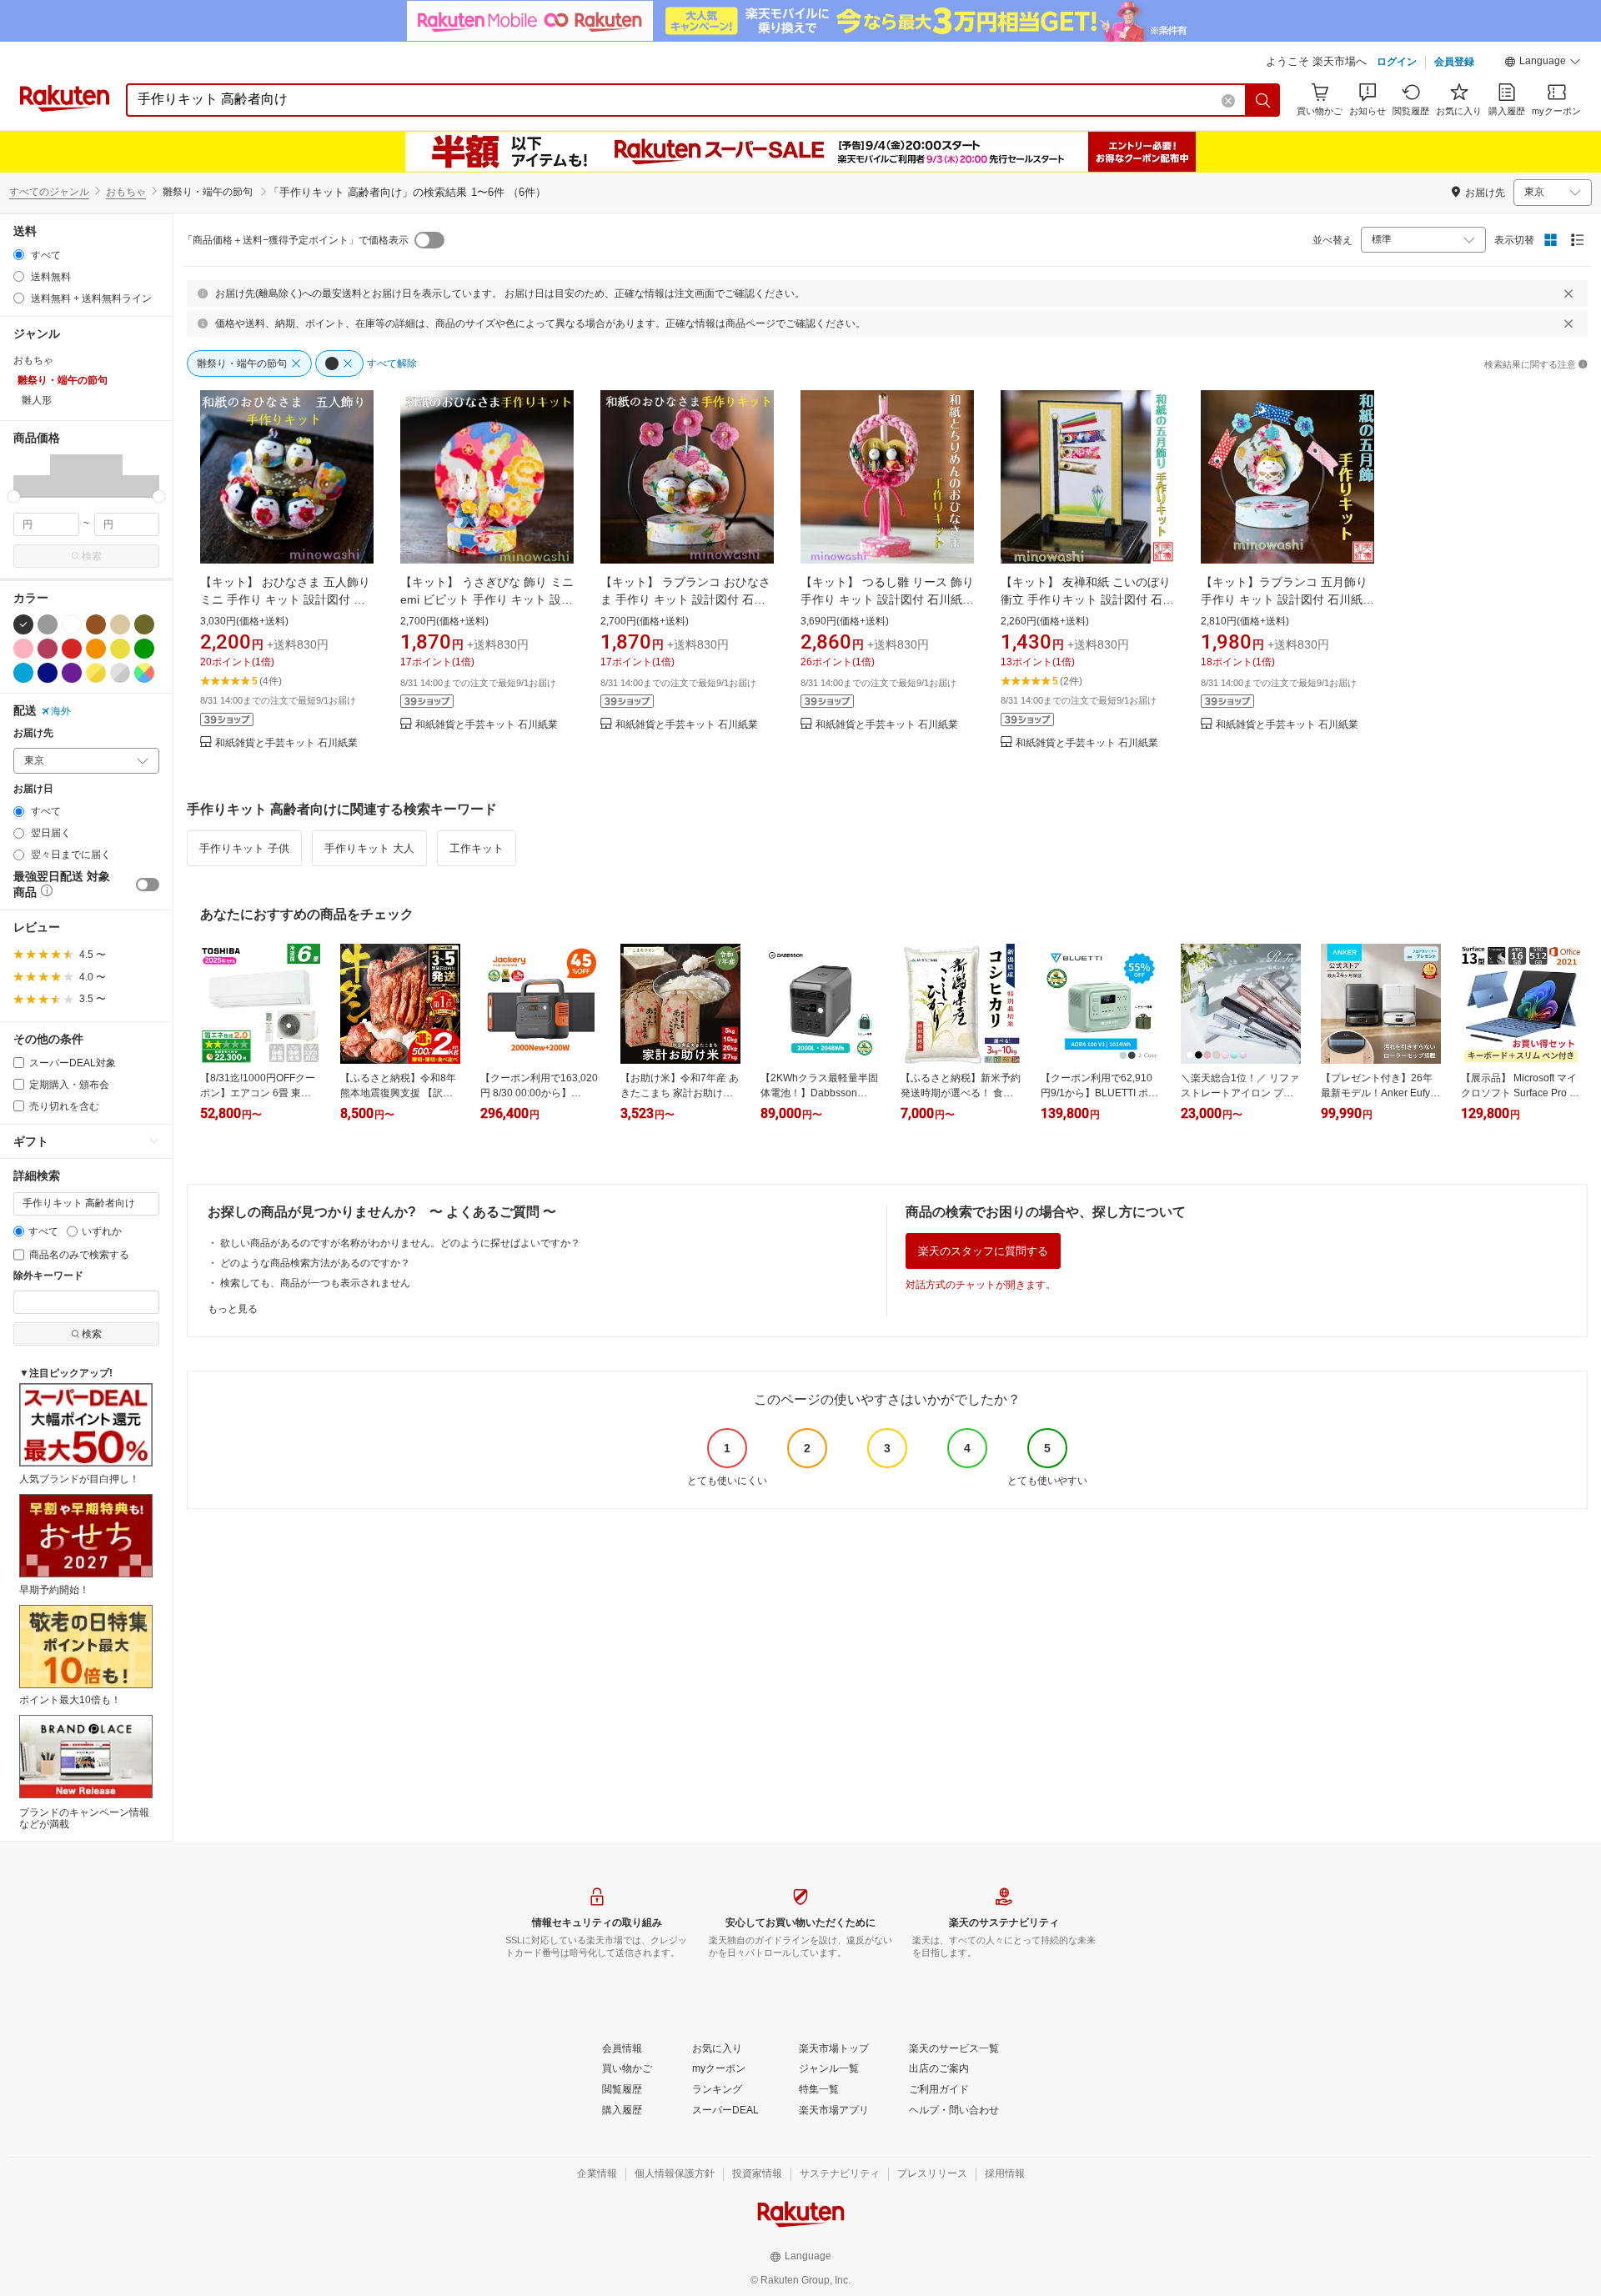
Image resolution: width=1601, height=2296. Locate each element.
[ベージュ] (120, 624)
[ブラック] (23, 624)
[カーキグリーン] (144, 624)
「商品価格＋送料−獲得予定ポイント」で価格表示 (296, 240)
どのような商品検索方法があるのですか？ (315, 1263)
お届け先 (33, 733)
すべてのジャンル (49, 192)
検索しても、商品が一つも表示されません (315, 1283)
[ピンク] (23, 649)
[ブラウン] (96, 624)
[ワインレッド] (48, 649)
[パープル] (72, 673)
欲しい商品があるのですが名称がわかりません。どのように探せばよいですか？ (400, 1243)
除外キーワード (48, 1276)
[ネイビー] (48, 673)
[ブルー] (23, 673)
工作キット (477, 848)
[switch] (148, 885)
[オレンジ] (96, 649)
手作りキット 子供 (244, 848)
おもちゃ (126, 192)
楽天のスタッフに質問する (983, 1251)
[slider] (14, 496)
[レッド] (72, 649)
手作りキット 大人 (369, 848)
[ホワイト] (72, 624)
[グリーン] (144, 649)
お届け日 (33, 789)
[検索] (1263, 100)
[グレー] (48, 624)
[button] (1543, 63)
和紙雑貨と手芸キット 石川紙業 (286, 743)
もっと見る (233, 1309)
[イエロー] (120, 649)
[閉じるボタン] (1568, 293)
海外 (61, 711)
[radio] (19, 255)
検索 (92, 556)
